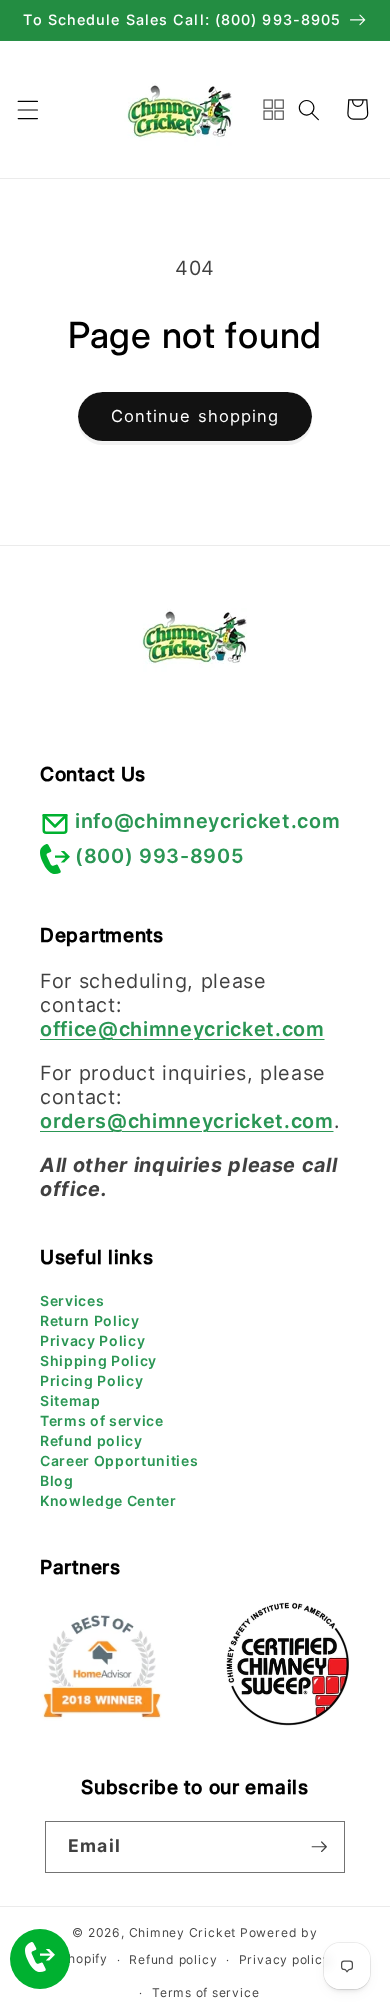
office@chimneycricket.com (182, 1029)
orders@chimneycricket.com (187, 1121)
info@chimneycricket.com (207, 821)
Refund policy (91, 1440)
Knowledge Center (108, 1500)
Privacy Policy (92, 1340)
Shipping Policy (98, 1360)
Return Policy (90, 1320)
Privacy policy (285, 1959)
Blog (57, 1480)
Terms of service (102, 1420)
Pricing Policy (91, 1380)
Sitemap (70, 1400)
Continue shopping (195, 416)
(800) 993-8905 (159, 856)
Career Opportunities (119, 1460)
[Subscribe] (319, 1847)
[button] (27, 109)
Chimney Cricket (183, 1932)
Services (72, 1300)
